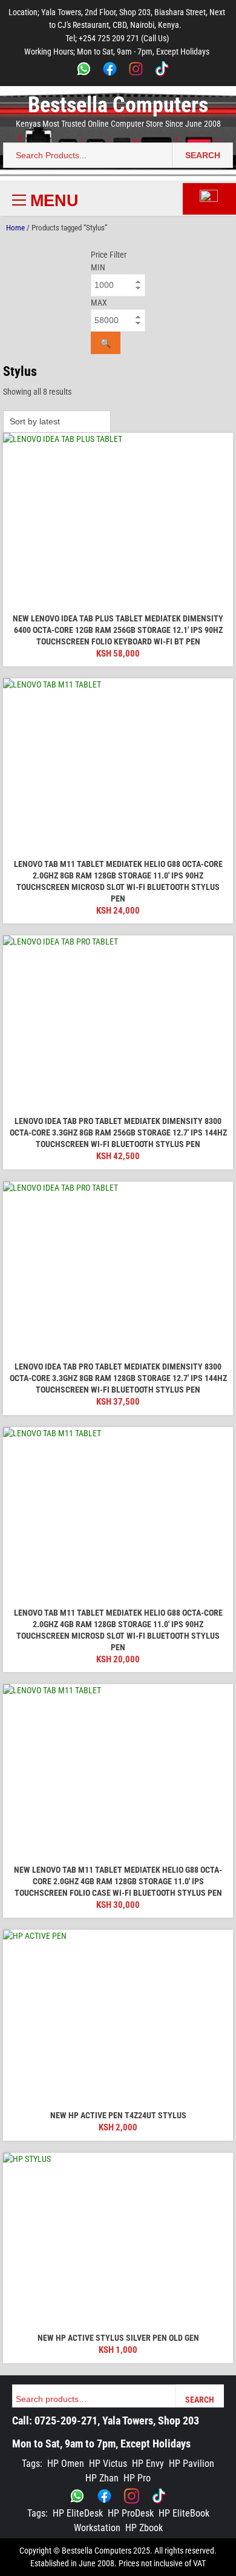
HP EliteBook (184, 2513)
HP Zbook (144, 2528)
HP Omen (66, 2464)
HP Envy (148, 2464)
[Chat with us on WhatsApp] (77, 2496)
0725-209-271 (66, 2420)
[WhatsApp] (84, 71)
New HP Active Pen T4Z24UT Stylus (118, 2115)
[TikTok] (162, 71)
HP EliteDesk (78, 2513)
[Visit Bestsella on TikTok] (159, 2496)
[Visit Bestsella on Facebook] (104, 2496)
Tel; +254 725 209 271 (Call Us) (117, 38)
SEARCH (203, 155)
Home (15, 228)
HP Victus (108, 2464)
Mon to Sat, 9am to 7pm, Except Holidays (101, 2444)
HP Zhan (102, 2478)
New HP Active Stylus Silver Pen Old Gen (118, 2338)
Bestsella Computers (118, 105)
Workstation (97, 2528)
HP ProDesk (131, 2513)
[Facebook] (110, 71)
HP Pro (137, 2478)
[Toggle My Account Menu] (209, 199)
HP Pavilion (192, 2464)
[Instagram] (136, 71)
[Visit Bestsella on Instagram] (132, 2496)
